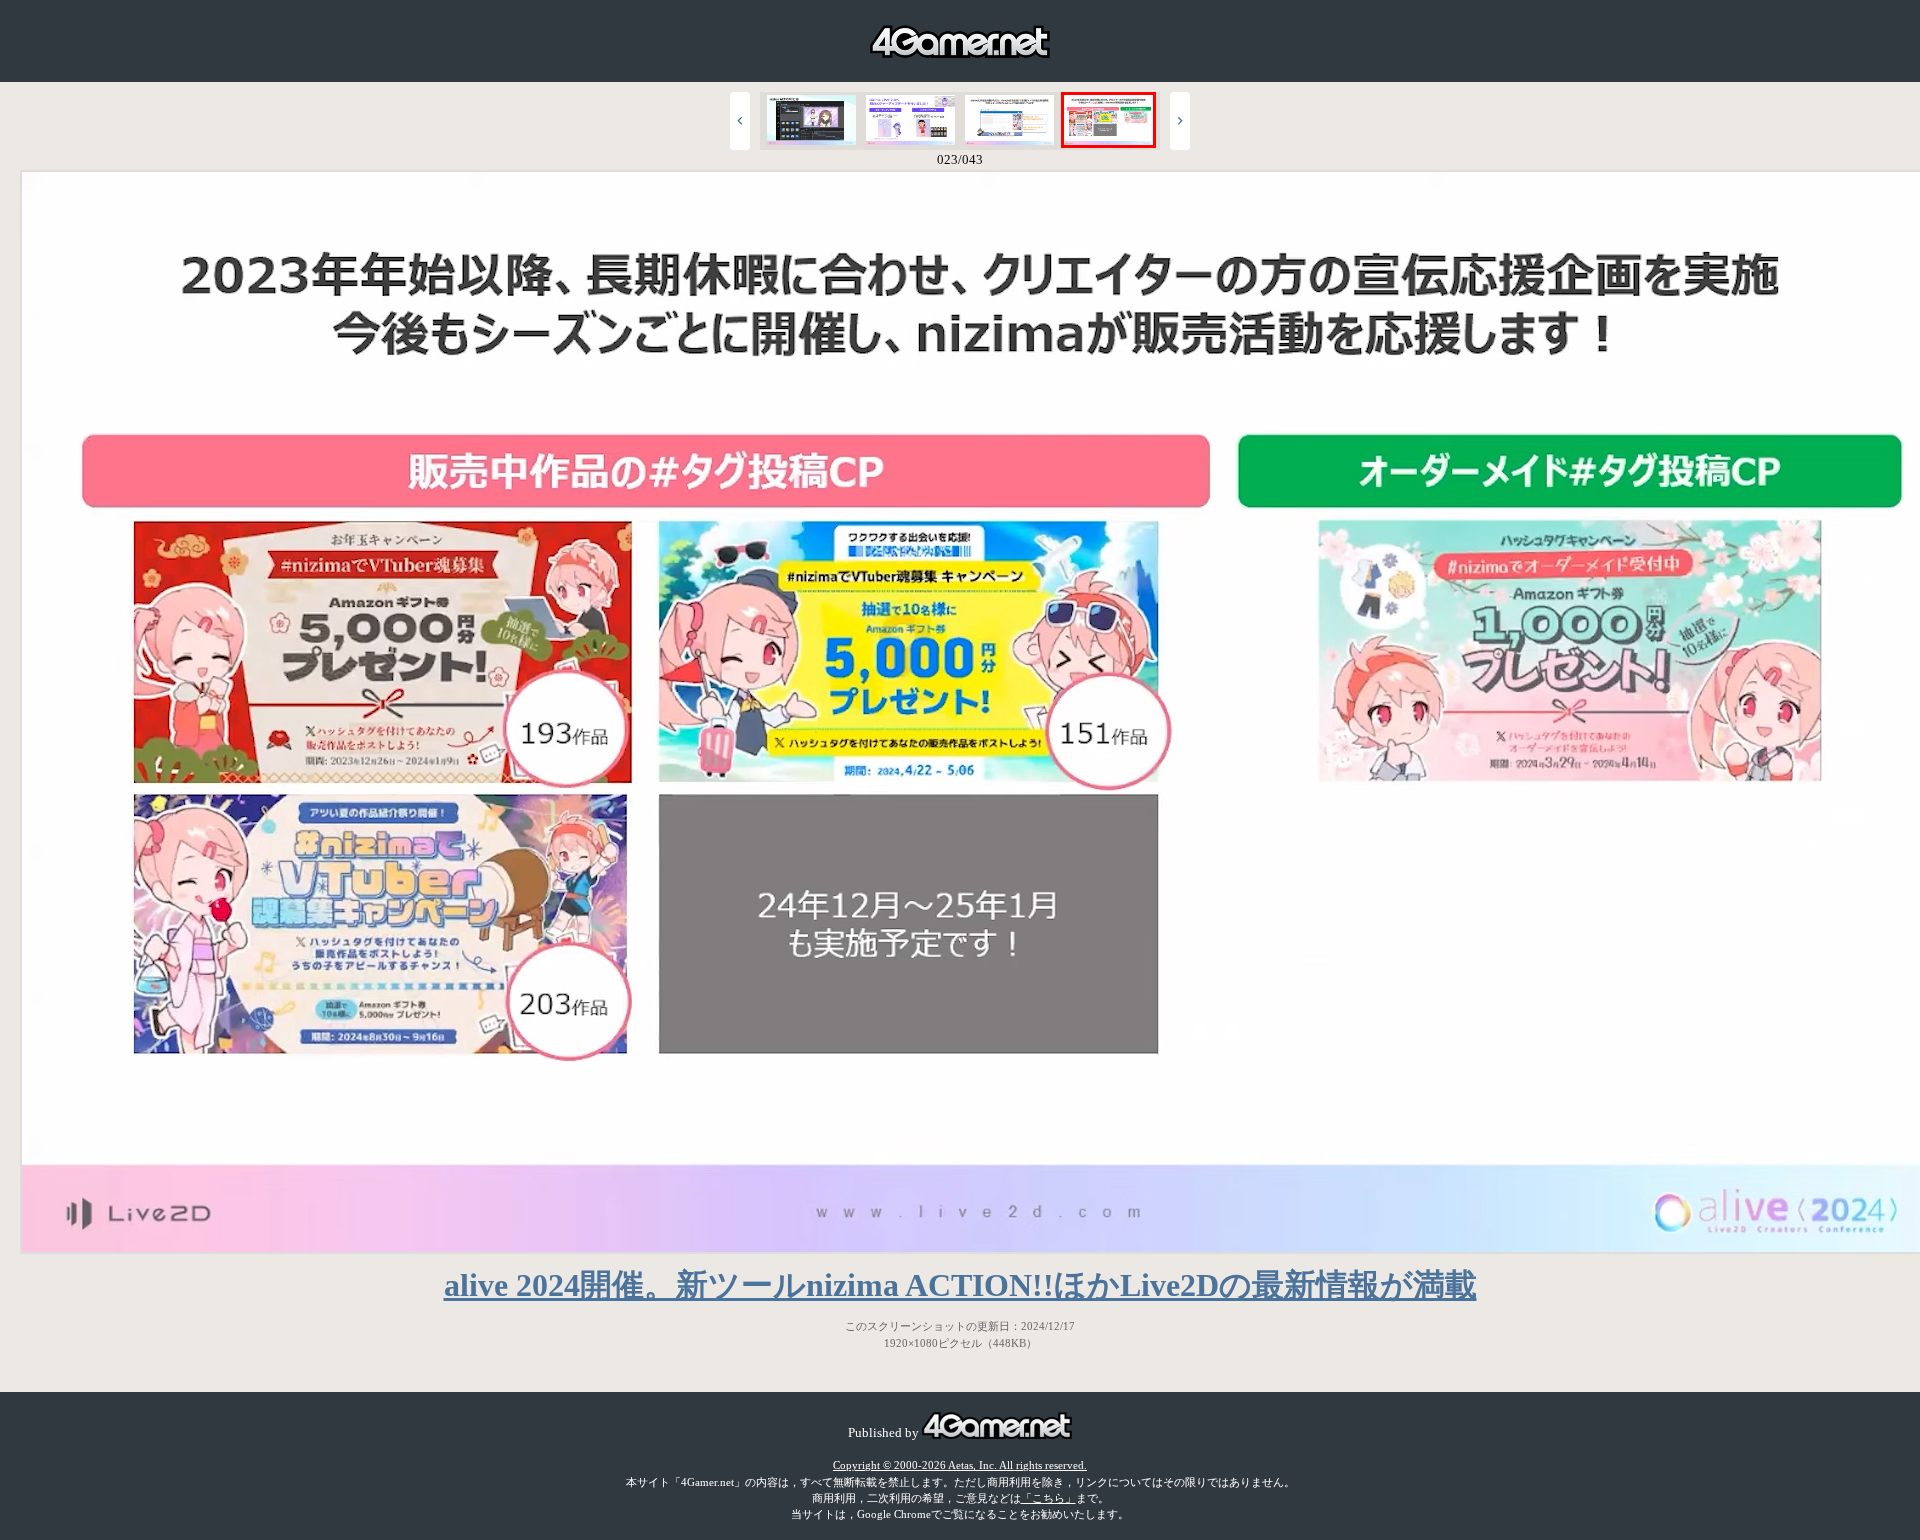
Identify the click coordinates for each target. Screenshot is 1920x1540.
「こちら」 (1048, 1498)
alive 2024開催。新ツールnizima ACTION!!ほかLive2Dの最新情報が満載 (960, 1285)
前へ (740, 121)
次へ (1180, 121)
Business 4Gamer (960, 41)
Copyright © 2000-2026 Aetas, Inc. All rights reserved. (960, 1465)
